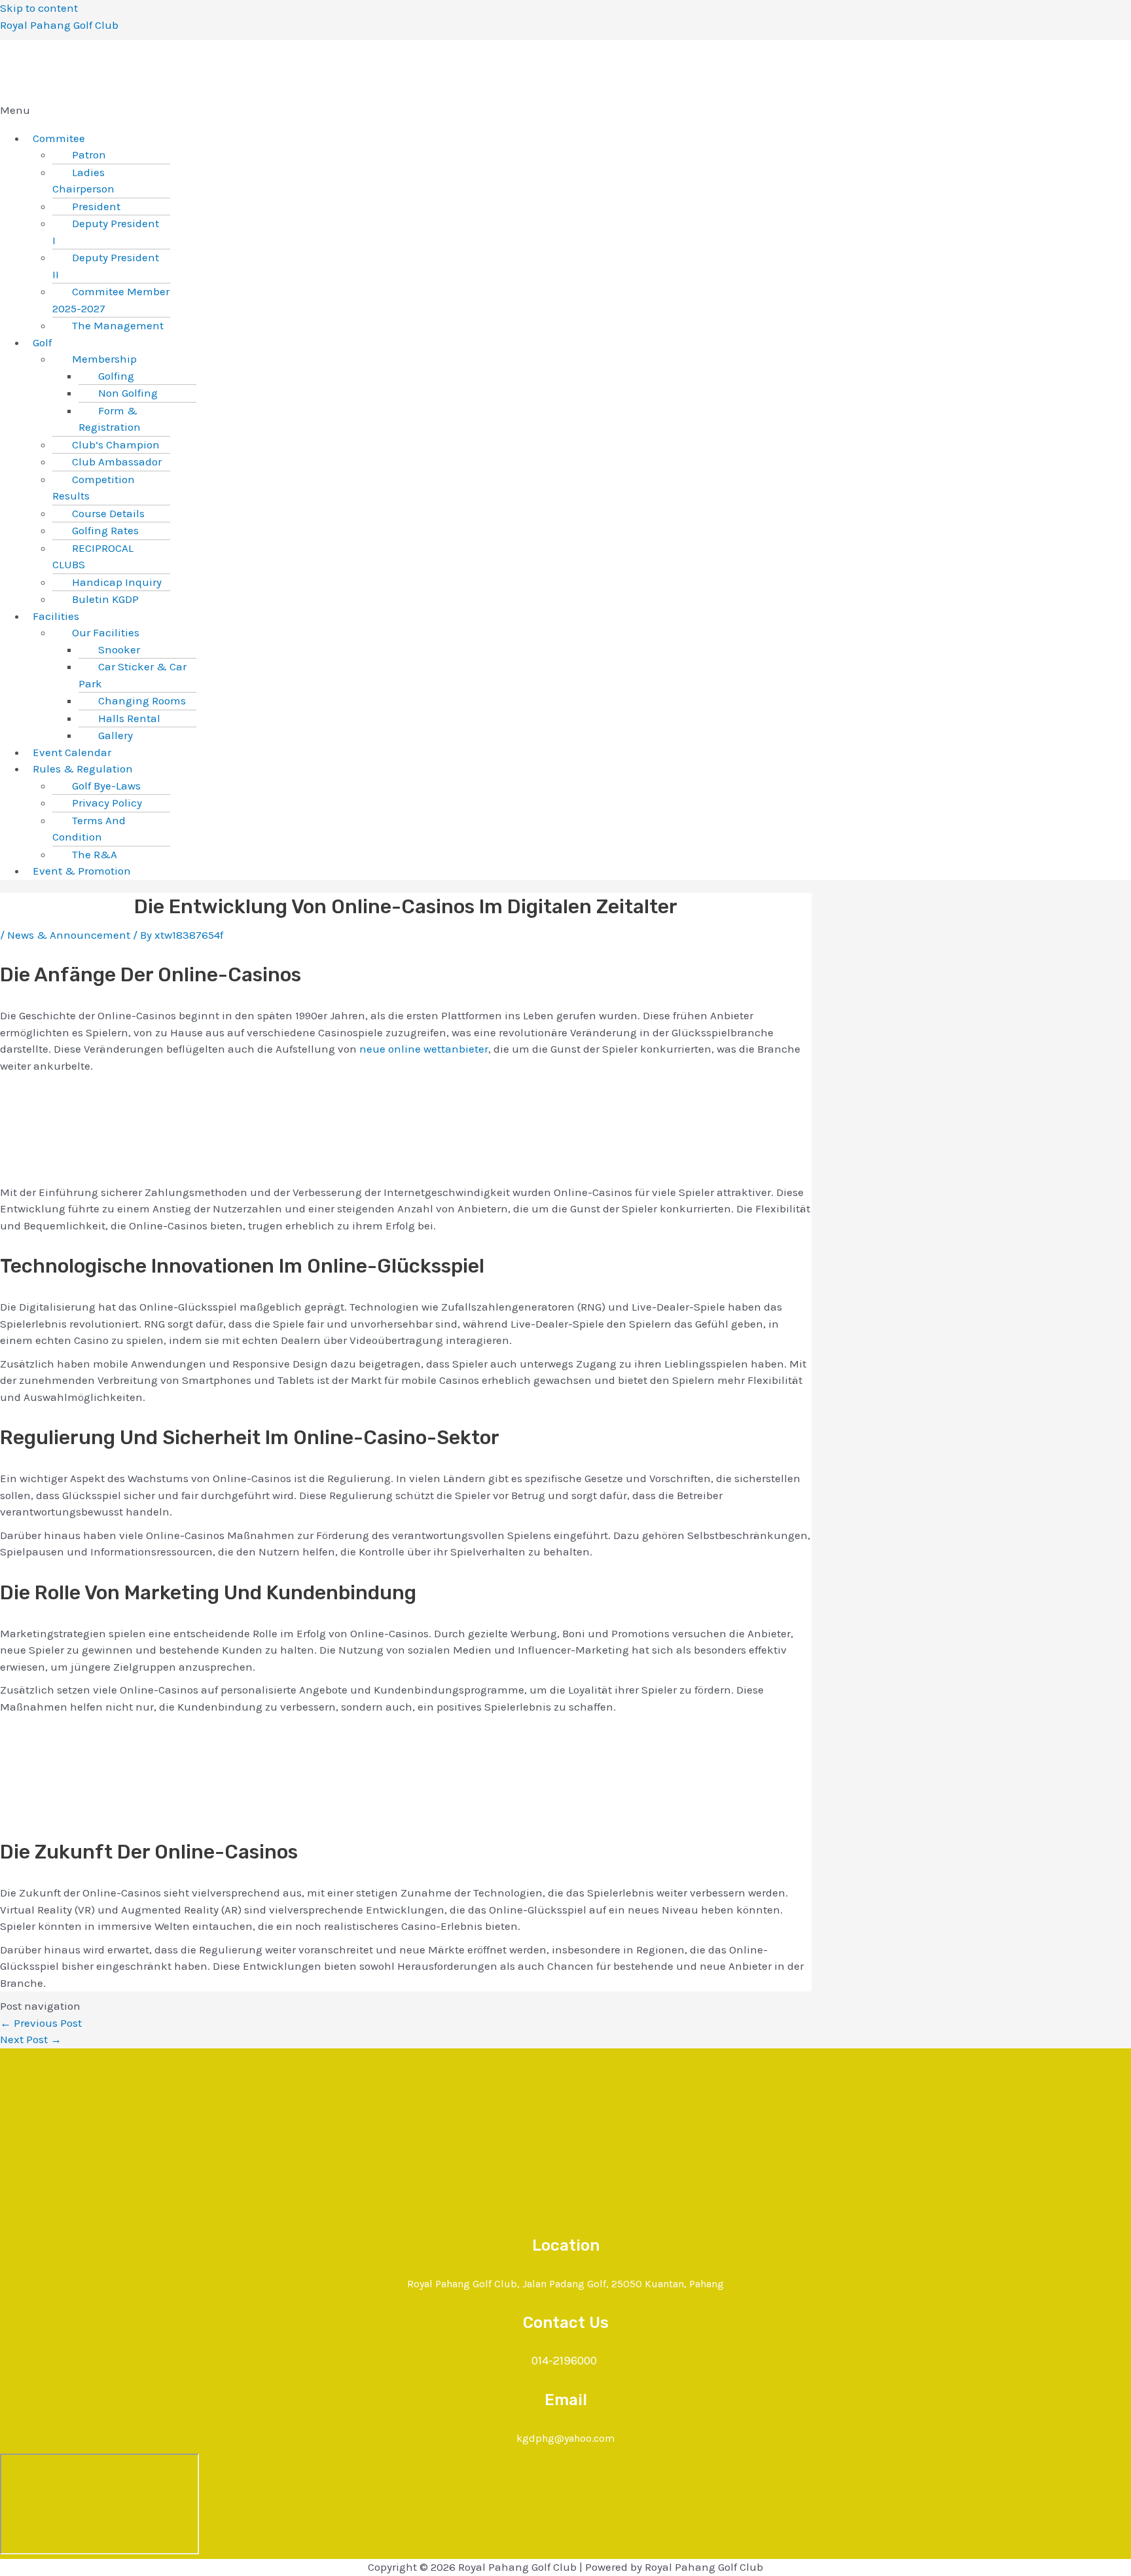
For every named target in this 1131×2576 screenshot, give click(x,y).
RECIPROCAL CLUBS (93, 556)
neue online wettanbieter (424, 1049)
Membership (104, 359)
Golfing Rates (105, 530)
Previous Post (41, 2023)
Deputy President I (106, 232)
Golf (42, 342)
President (96, 206)
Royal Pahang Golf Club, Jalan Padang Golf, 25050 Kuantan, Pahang (565, 2284)
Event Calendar (72, 752)
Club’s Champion (116, 444)
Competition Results (94, 488)
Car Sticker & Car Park (133, 675)
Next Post (31, 2039)
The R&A (95, 854)
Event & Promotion (82, 871)
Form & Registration (110, 419)
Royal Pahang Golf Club (59, 25)
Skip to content (39, 8)
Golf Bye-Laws (106, 786)
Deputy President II (106, 266)
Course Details (108, 513)
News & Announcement (69, 935)
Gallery (116, 735)
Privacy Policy (107, 803)
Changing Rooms (142, 700)
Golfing (116, 376)
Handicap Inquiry (117, 582)
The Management (118, 325)
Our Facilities (106, 632)
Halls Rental (129, 718)
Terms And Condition (89, 829)
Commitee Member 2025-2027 (111, 300)
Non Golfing (128, 393)
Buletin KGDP (105, 599)
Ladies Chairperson (83, 181)
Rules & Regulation (83, 769)
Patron (89, 154)
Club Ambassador (117, 462)
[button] (565, 111)
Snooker (119, 649)
